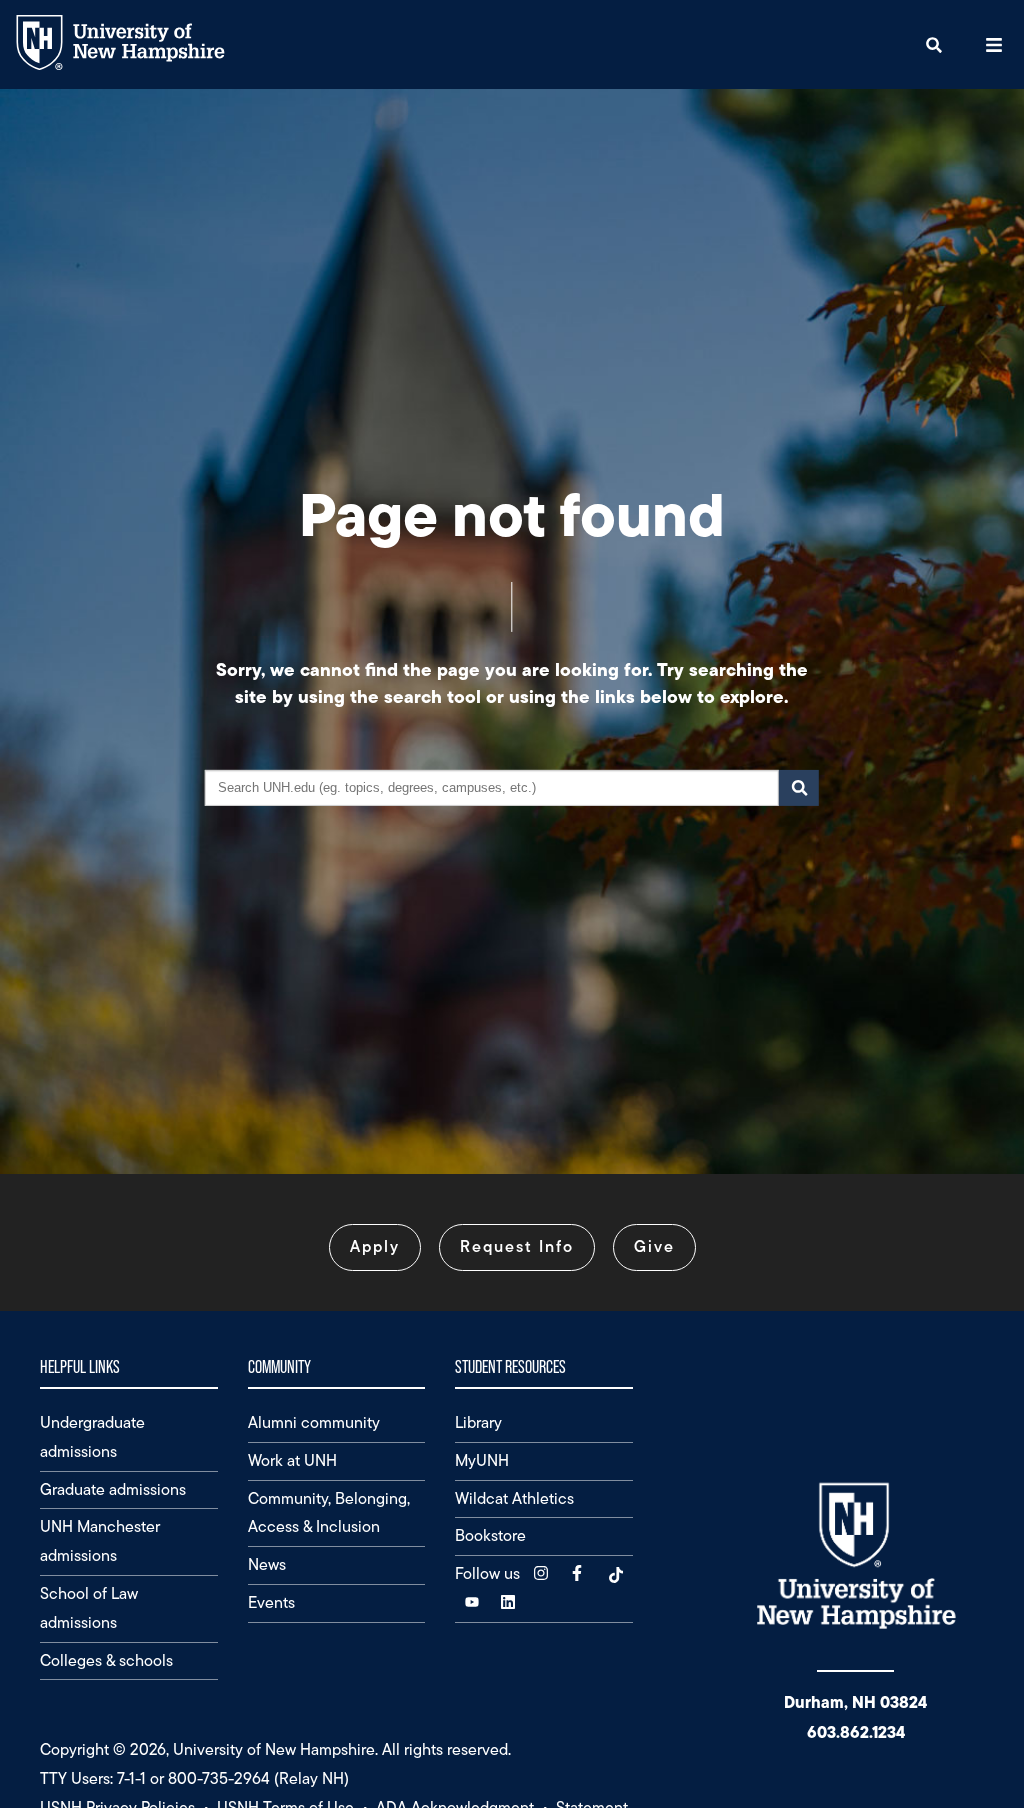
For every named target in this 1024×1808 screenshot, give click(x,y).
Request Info (517, 1246)
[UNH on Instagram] (543, 1573)
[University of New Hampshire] (135, 65)
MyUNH (482, 1460)
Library (478, 1422)
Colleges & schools (106, 1660)
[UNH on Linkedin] (510, 1602)
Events (271, 1602)
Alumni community (314, 1422)
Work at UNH (292, 1460)
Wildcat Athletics (514, 1498)
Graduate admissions (113, 1489)
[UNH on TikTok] (615, 1573)
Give (654, 1246)
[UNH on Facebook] (579, 1573)
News (267, 1564)
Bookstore (490, 1535)
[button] (934, 44)
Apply (375, 1246)
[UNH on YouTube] (474, 1602)
